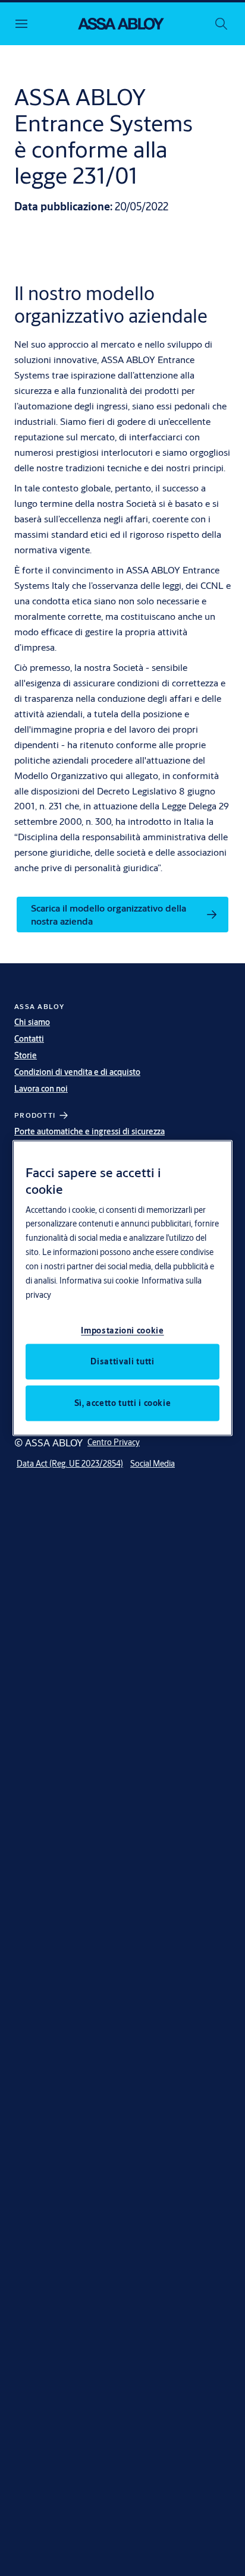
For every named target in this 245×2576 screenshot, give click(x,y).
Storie (26, 1055)
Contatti (29, 1039)
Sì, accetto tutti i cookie (123, 1403)
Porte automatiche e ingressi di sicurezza (89, 1131)
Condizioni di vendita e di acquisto (77, 1072)
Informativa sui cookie (99, 1281)
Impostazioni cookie (122, 1330)
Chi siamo (32, 1022)
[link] (122, 915)
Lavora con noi (41, 1089)
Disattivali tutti (122, 1361)
